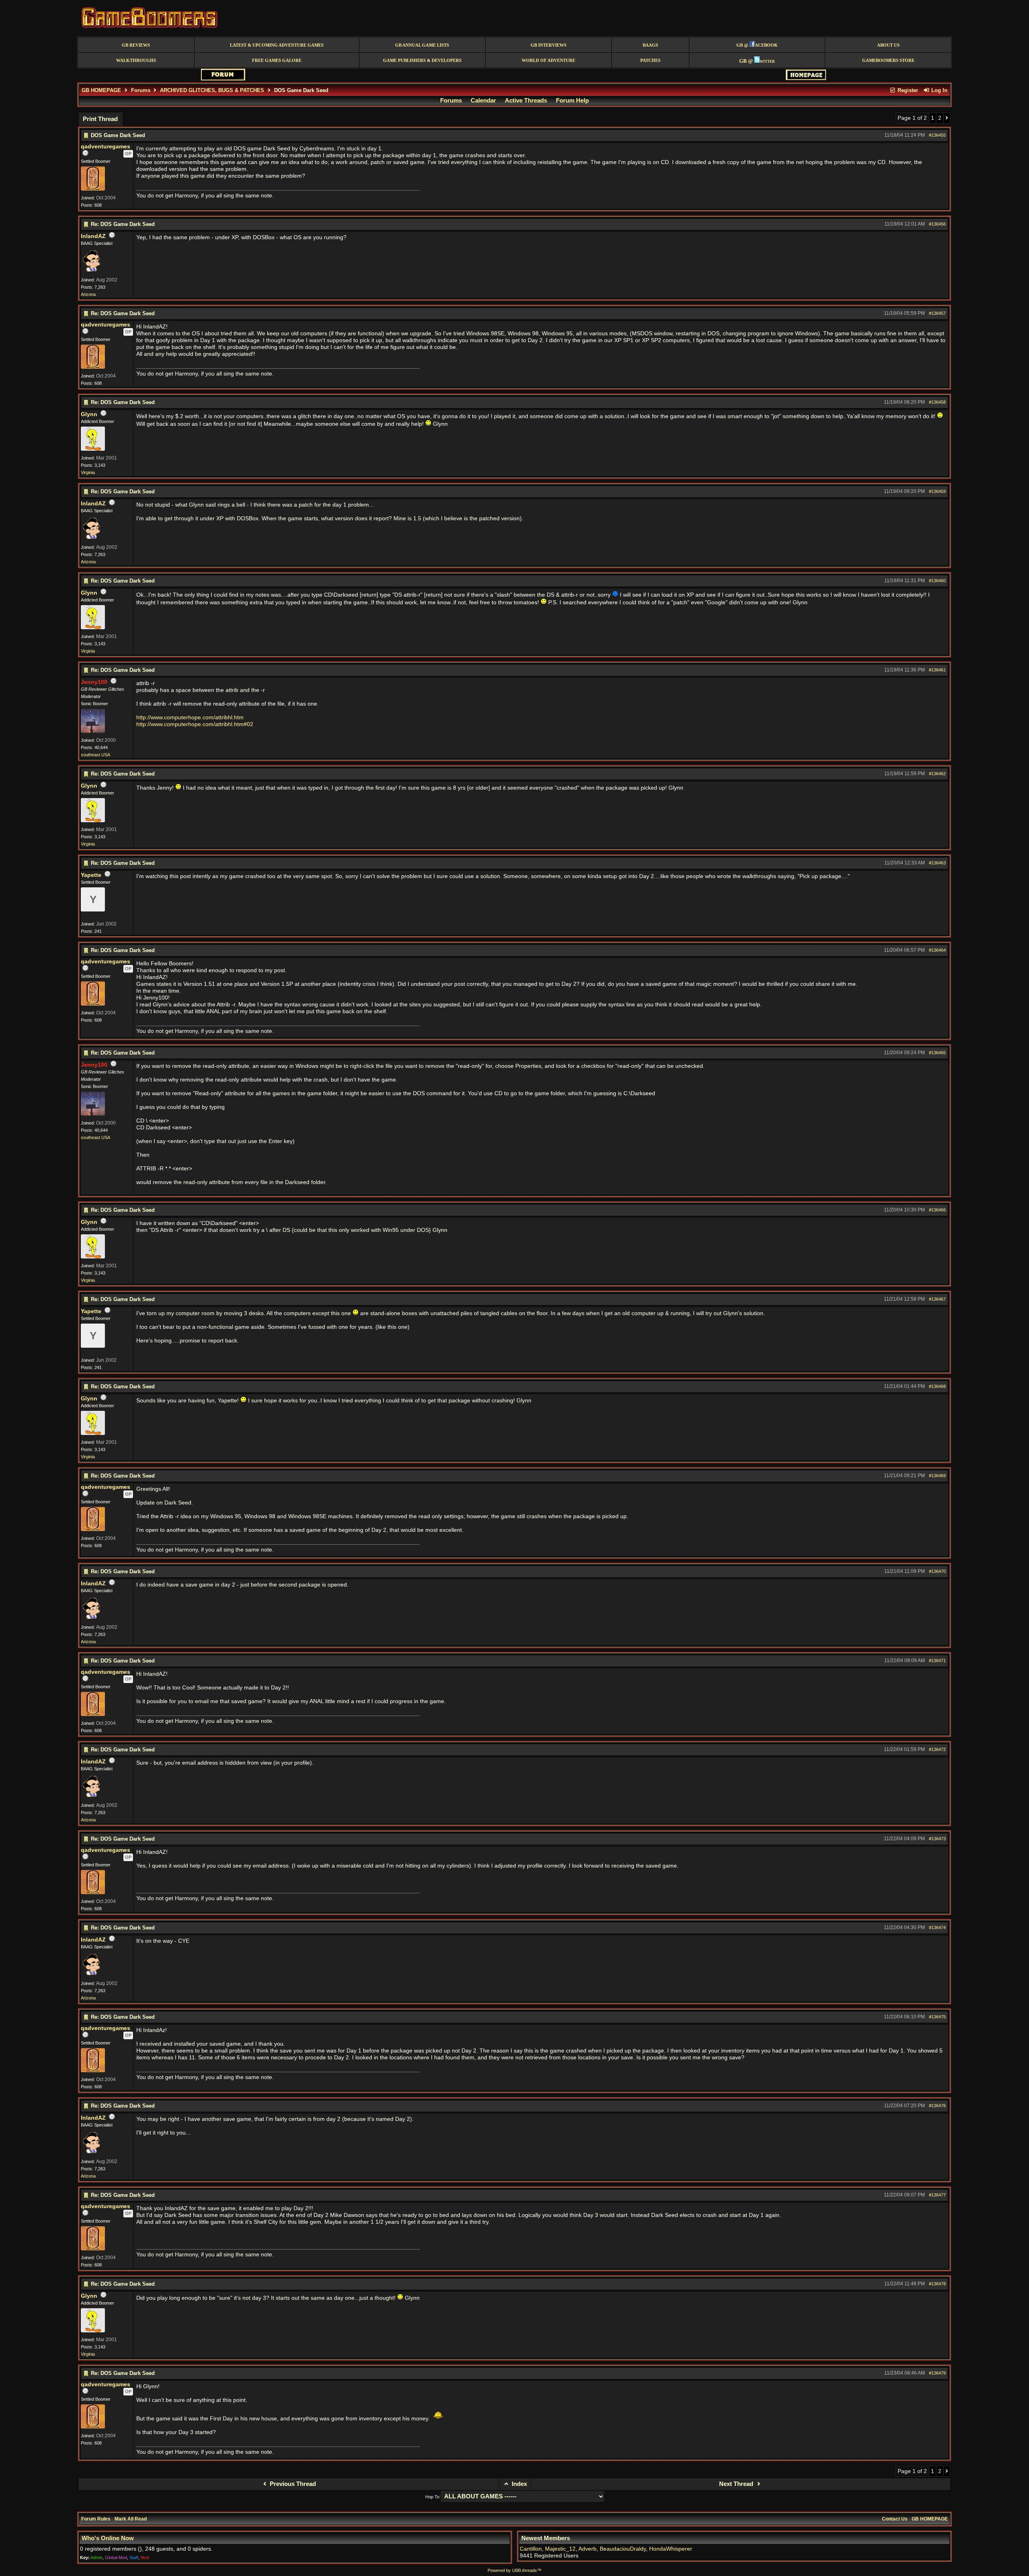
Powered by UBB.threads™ (514, 2570)
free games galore (277, 61)
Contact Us (895, 2519)
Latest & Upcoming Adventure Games (277, 45)
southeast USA (95, 755)
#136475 (937, 2017)
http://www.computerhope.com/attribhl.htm (190, 717)
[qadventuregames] (93, 189)
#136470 (937, 1571)
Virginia (88, 472)
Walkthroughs (136, 61)
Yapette (91, 875)
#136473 (937, 1839)
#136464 (937, 950)
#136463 (937, 863)
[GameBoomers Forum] (223, 79)
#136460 (937, 581)
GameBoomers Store (888, 61)
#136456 (937, 224)
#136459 (937, 491)
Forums (141, 90)
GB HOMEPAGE (101, 90)
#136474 (937, 1927)
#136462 (937, 774)
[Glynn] (93, 449)
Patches (650, 61)
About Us (888, 45)
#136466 (937, 1210)
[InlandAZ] (91, 271)
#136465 (937, 1053)
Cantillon (531, 2549)
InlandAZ (93, 236)
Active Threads (526, 101)
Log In (939, 90)
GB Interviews (548, 45)
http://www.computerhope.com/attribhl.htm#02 (195, 724)
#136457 (937, 313)
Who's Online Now (108, 2538)
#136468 (937, 1386)
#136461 (937, 670)
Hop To (432, 2497)
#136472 (937, 1749)
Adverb (587, 2549)
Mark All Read (131, 2519)
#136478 (937, 2284)
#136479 (937, 2373)
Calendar (483, 101)
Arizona (88, 294)
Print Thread (100, 119)
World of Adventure (548, 61)
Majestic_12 (560, 2549)
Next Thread (737, 2484)
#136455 (937, 135)
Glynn (89, 414)
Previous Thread (292, 2484)
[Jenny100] (93, 731)
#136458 (937, 402)
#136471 (937, 1661)
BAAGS (650, 45)
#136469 (937, 1476)
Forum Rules (96, 2519)
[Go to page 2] (947, 118)
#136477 (937, 2195)
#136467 (937, 1299)
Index (519, 2484)
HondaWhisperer (671, 2549)
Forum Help (572, 101)
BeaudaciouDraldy (623, 2549)
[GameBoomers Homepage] (806, 78)
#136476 (937, 2106)
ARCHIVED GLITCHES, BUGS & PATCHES (212, 90)
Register (907, 90)
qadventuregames (106, 147)
